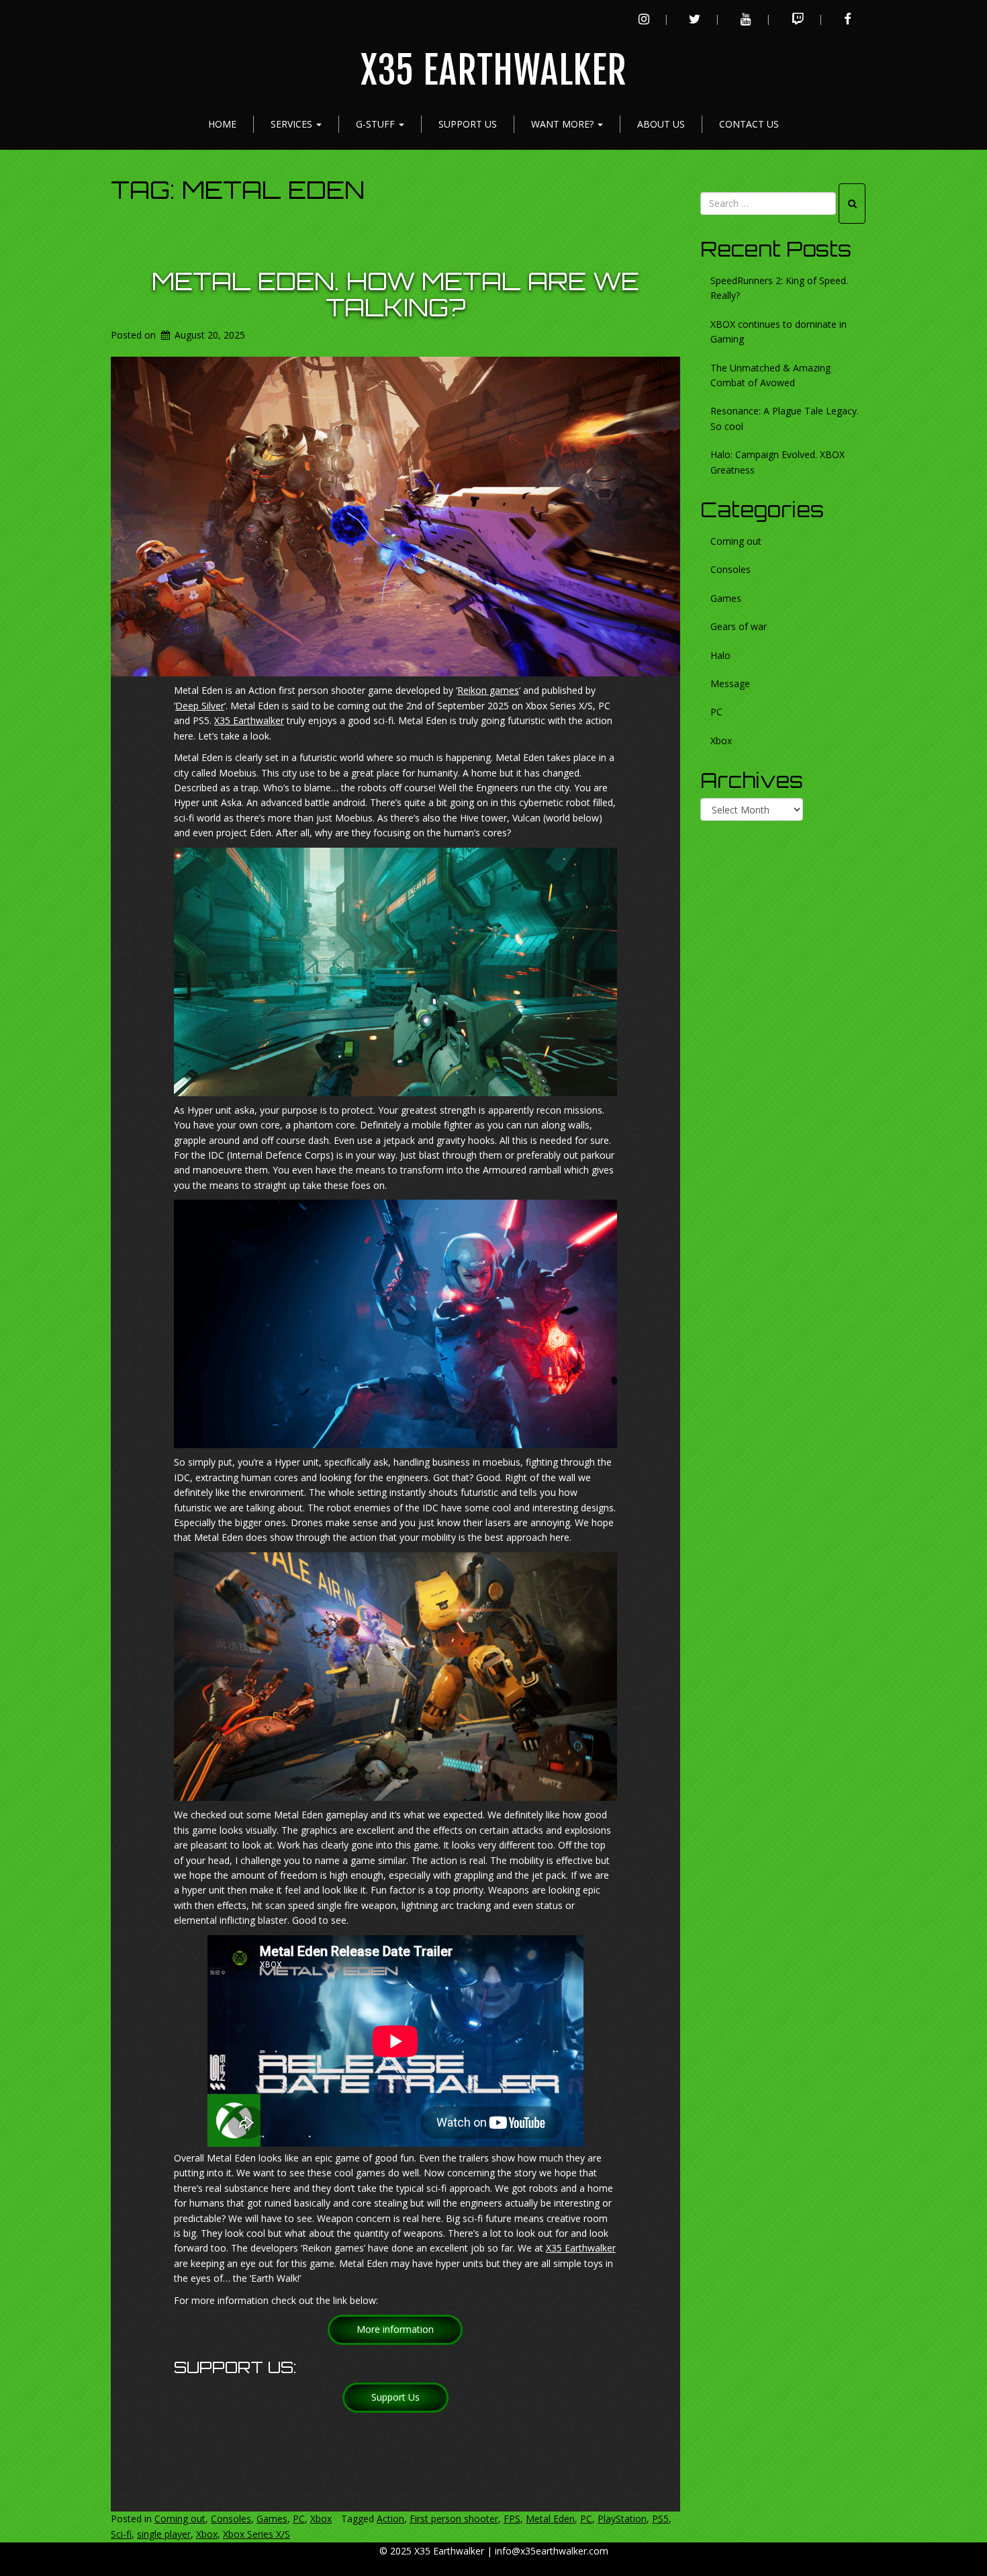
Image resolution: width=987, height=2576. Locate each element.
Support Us (468, 124)
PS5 (660, 2519)
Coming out (180, 2519)
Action (390, 2519)
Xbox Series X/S (256, 2534)
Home (222, 124)
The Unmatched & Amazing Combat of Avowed (770, 375)
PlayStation (622, 2519)
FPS (512, 2519)
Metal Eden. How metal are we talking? (395, 295)
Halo (720, 655)
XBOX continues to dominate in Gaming (779, 331)
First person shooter (454, 2519)
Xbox (321, 2519)
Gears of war (739, 626)
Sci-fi (121, 2534)
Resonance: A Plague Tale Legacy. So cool (785, 418)
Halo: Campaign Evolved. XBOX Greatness (778, 462)
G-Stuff (377, 124)
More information (395, 2329)
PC (299, 2519)
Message (730, 683)
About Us (661, 124)
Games (272, 2519)
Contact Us (749, 124)
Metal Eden (550, 2519)
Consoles (231, 2519)
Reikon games (488, 690)
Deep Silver (200, 706)
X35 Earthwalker (494, 71)
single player (164, 2534)
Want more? (564, 124)
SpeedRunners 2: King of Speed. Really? (779, 288)
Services (293, 124)
